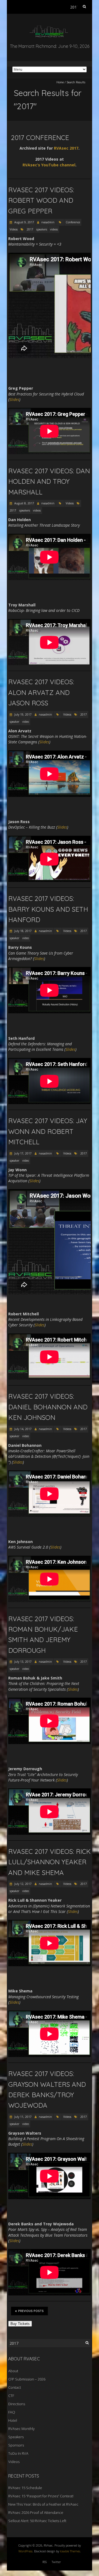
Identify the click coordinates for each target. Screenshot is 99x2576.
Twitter (56, 2562)
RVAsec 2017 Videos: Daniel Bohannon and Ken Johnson (48, 1407)
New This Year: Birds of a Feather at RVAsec (43, 2504)
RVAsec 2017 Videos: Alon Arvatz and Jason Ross (41, 692)
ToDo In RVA (18, 2453)
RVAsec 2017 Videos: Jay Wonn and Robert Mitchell (48, 1131)
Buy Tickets (20, 2324)
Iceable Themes (70, 2551)
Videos (14, 229)
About (13, 2371)
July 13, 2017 (23, 1662)
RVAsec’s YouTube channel (49, 165)
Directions (17, 2404)
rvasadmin (48, 222)
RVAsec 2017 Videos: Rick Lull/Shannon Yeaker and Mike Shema (50, 1862)
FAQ (12, 2412)
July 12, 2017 (23, 1884)
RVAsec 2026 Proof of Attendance (36, 2512)
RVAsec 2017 (66, 148)
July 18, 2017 (23, 931)
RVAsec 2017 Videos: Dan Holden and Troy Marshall (49, 481)
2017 (30, 229)
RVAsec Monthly (21, 2429)
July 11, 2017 (23, 2117)
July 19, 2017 (23, 714)
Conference (73, 222)
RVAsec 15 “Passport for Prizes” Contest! (41, 2496)
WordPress (25, 2551)
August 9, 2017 (24, 222)
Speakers (16, 2437)
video (26, 722)
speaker (14, 722)
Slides (14, 399)
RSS (45, 2562)
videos (54, 229)
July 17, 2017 (23, 1153)
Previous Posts (31, 2311)
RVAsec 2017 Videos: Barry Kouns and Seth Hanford (48, 909)
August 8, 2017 (24, 503)
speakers (42, 229)
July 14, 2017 (23, 1429)
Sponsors (16, 2445)
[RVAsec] (50, 27)
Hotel (13, 2420)
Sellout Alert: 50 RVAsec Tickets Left (37, 2521)
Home (60, 82)
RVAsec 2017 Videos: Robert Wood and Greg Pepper (41, 200)
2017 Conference (40, 138)
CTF (11, 2396)
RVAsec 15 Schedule (25, 2488)
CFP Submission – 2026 (27, 2379)
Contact (15, 2387)
